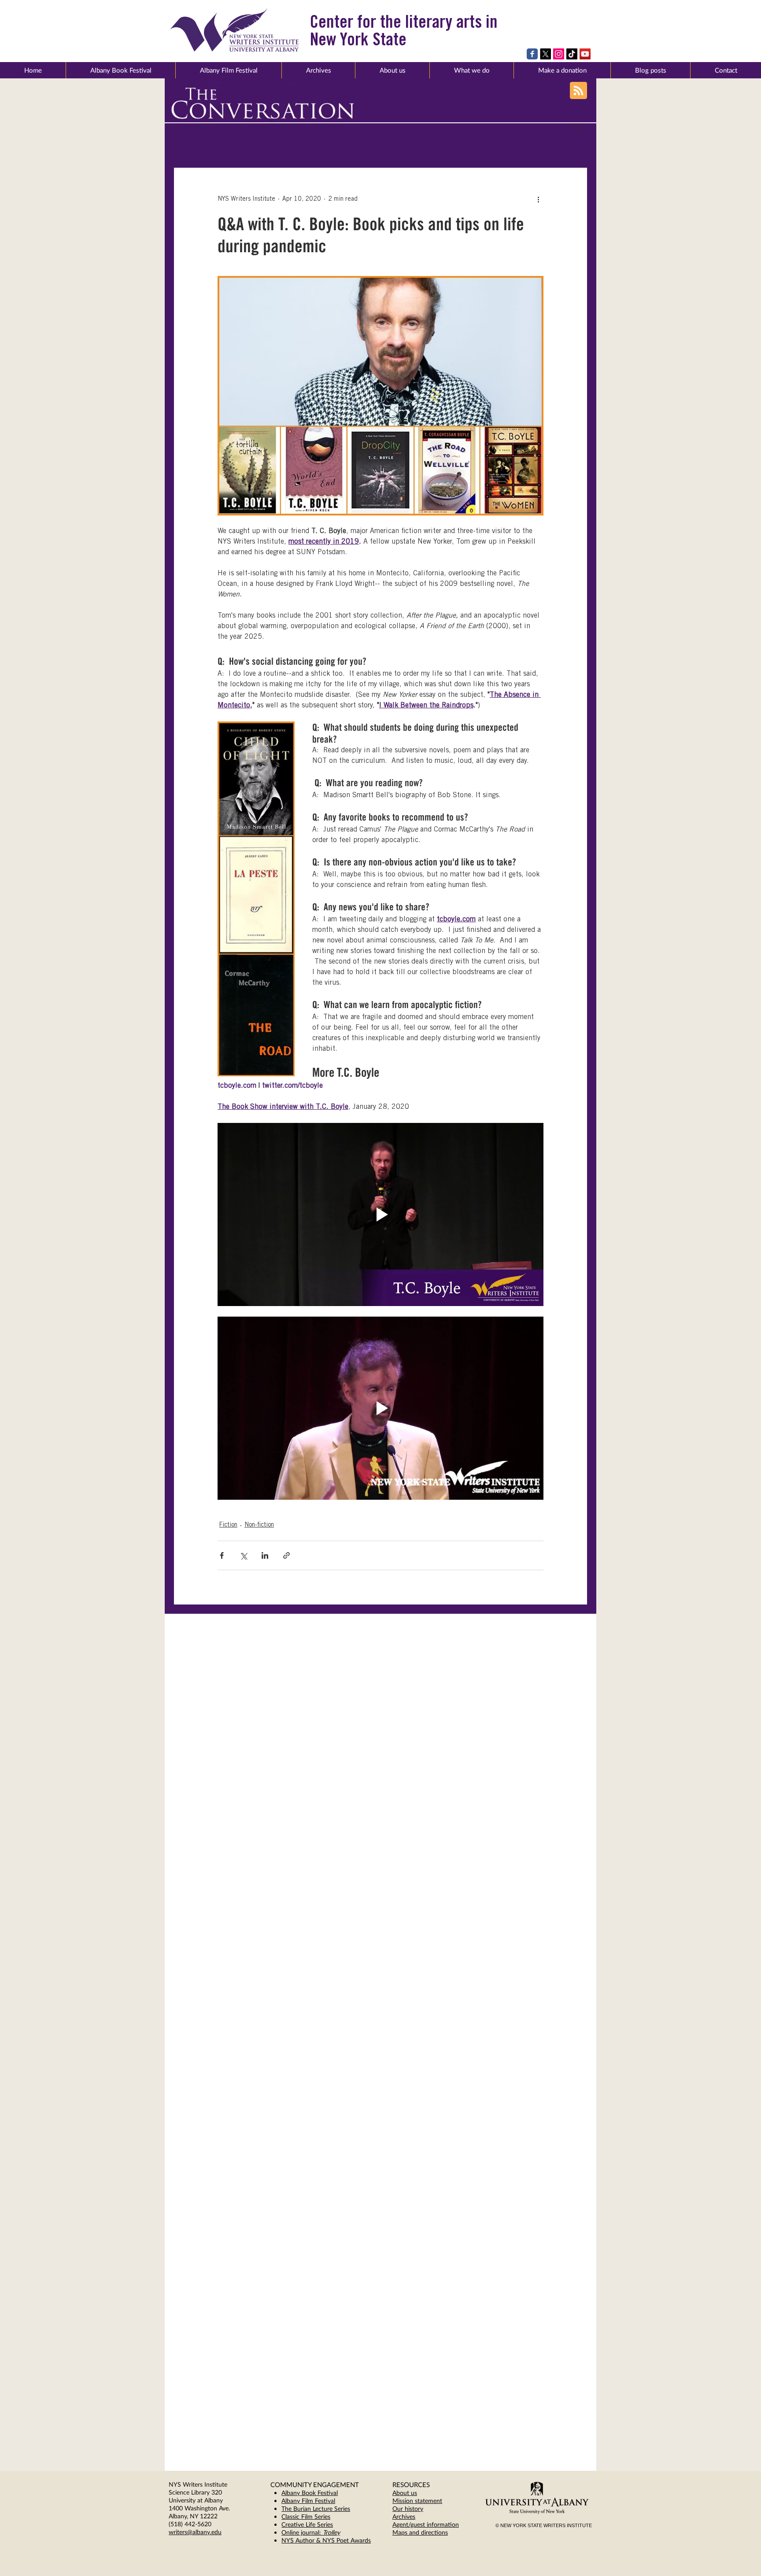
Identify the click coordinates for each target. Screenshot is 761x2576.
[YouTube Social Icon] (585, 54)
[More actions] (538, 199)
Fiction (228, 1525)
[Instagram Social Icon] (559, 54)
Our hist (403, 2508)
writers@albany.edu (195, 2532)
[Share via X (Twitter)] (243, 1555)
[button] (392, 70)
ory (419, 2508)
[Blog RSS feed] (578, 91)
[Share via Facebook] (222, 1555)
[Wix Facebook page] (532, 54)
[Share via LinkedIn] (265, 1555)
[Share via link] (286, 1555)
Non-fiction (259, 1525)
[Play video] (380, 1214)
